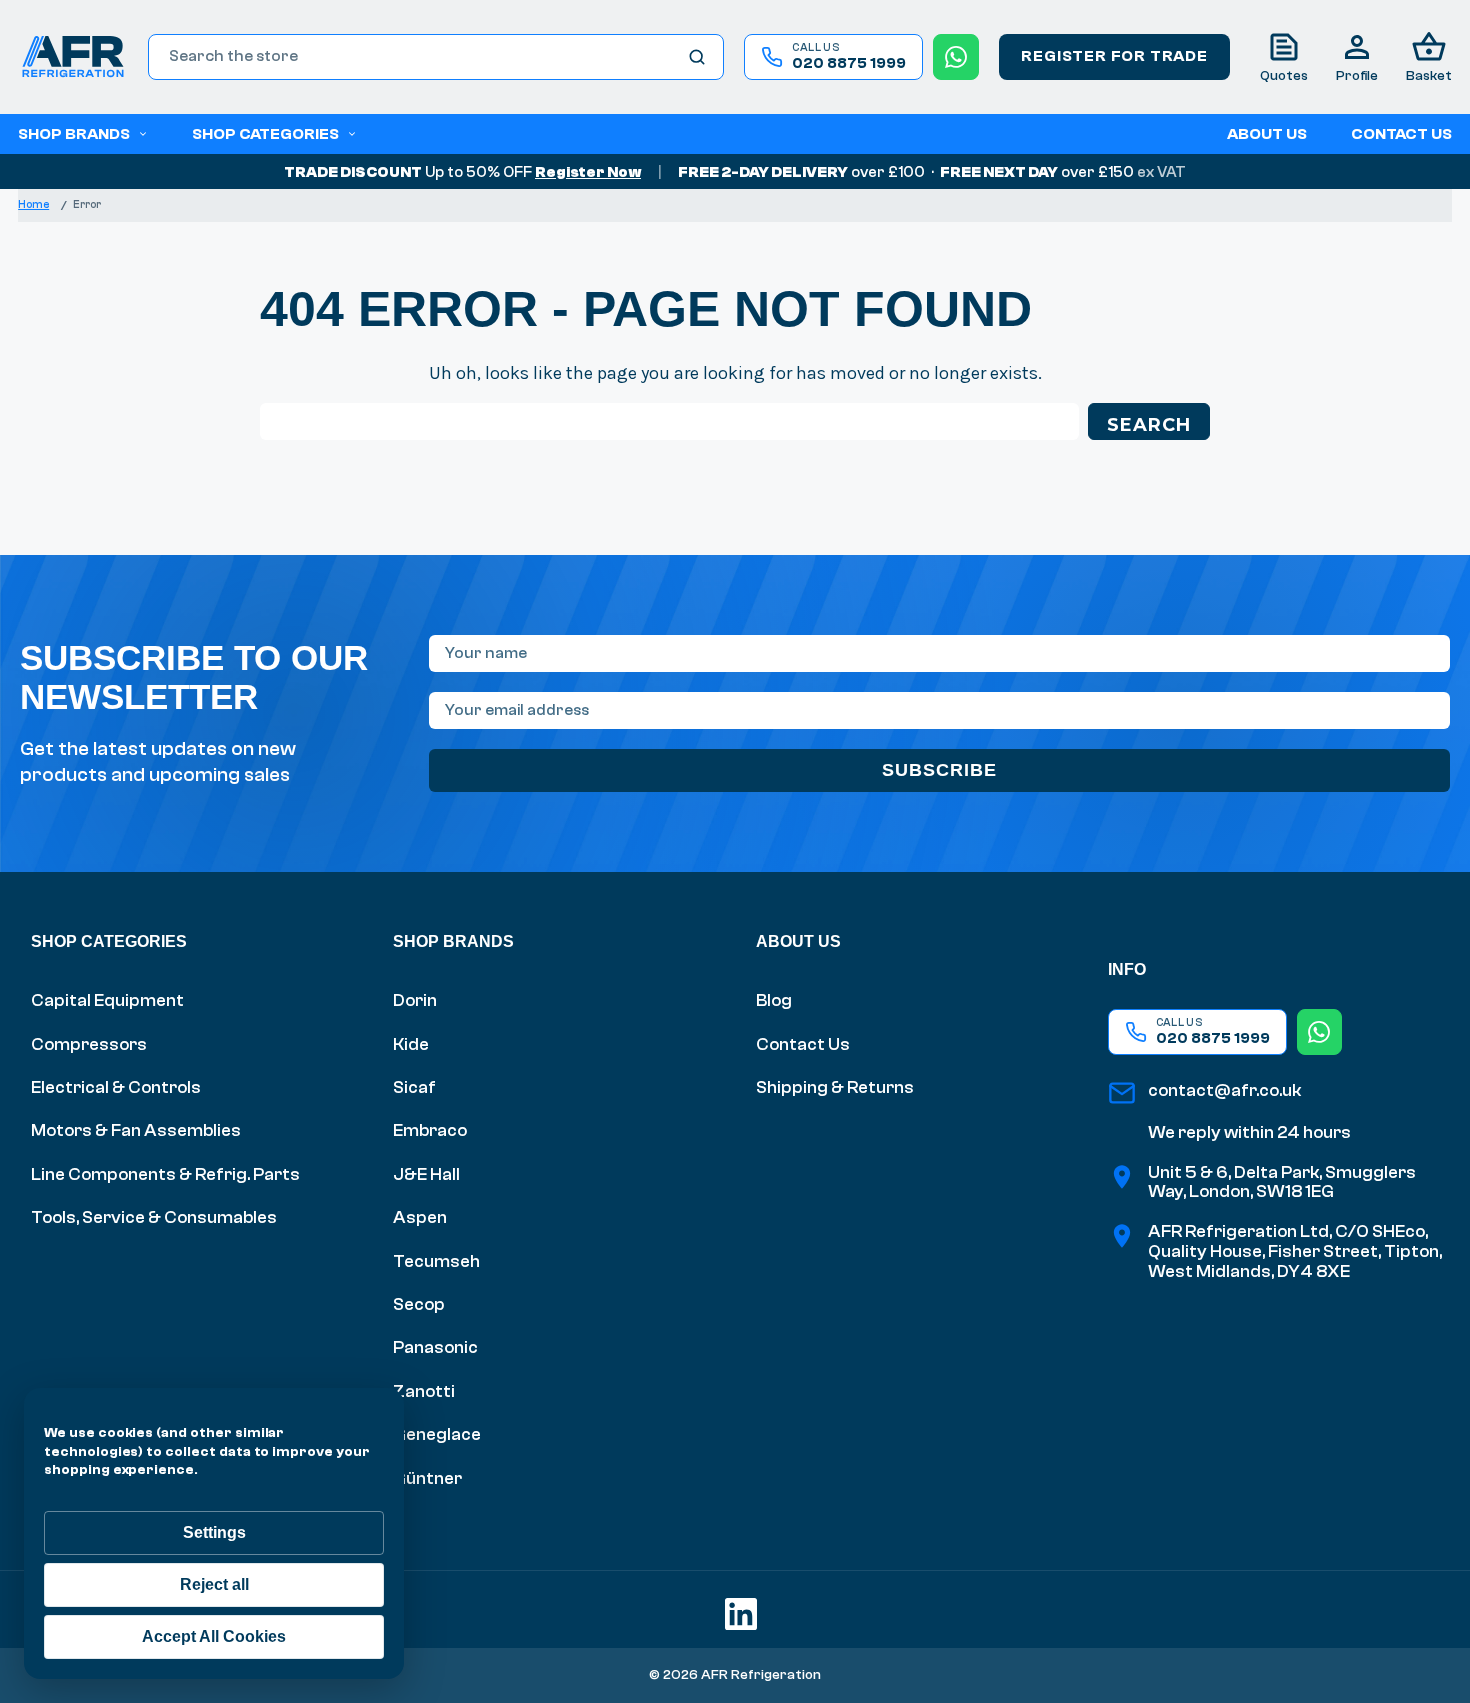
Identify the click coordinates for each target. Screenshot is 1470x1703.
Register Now (588, 172)
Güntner (427, 1478)
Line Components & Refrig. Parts (165, 1174)
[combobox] (436, 57)
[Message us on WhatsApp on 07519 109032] (956, 57)
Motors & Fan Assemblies (136, 1130)
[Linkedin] (735, 1608)
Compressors (89, 1044)
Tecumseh (436, 1261)
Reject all (214, 1584)
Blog (774, 1000)
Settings (214, 1532)
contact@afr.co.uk (1224, 1090)
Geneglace (437, 1434)
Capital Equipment (107, 1000)
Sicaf (414, 1087)
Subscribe (939, 770)
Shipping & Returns (835, 1087)
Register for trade (1114, 56)
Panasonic (435, 1347)
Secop (419, 1304)
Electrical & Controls (116, 1087)
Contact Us (803, 1044)
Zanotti (424, 1391)
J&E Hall (426, 1174)
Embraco (430, 1130)
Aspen (420, 1217)
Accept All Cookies (214, 1636)
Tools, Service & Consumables (154, 1217)
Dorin (415, 1000)
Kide (411, 1044)
